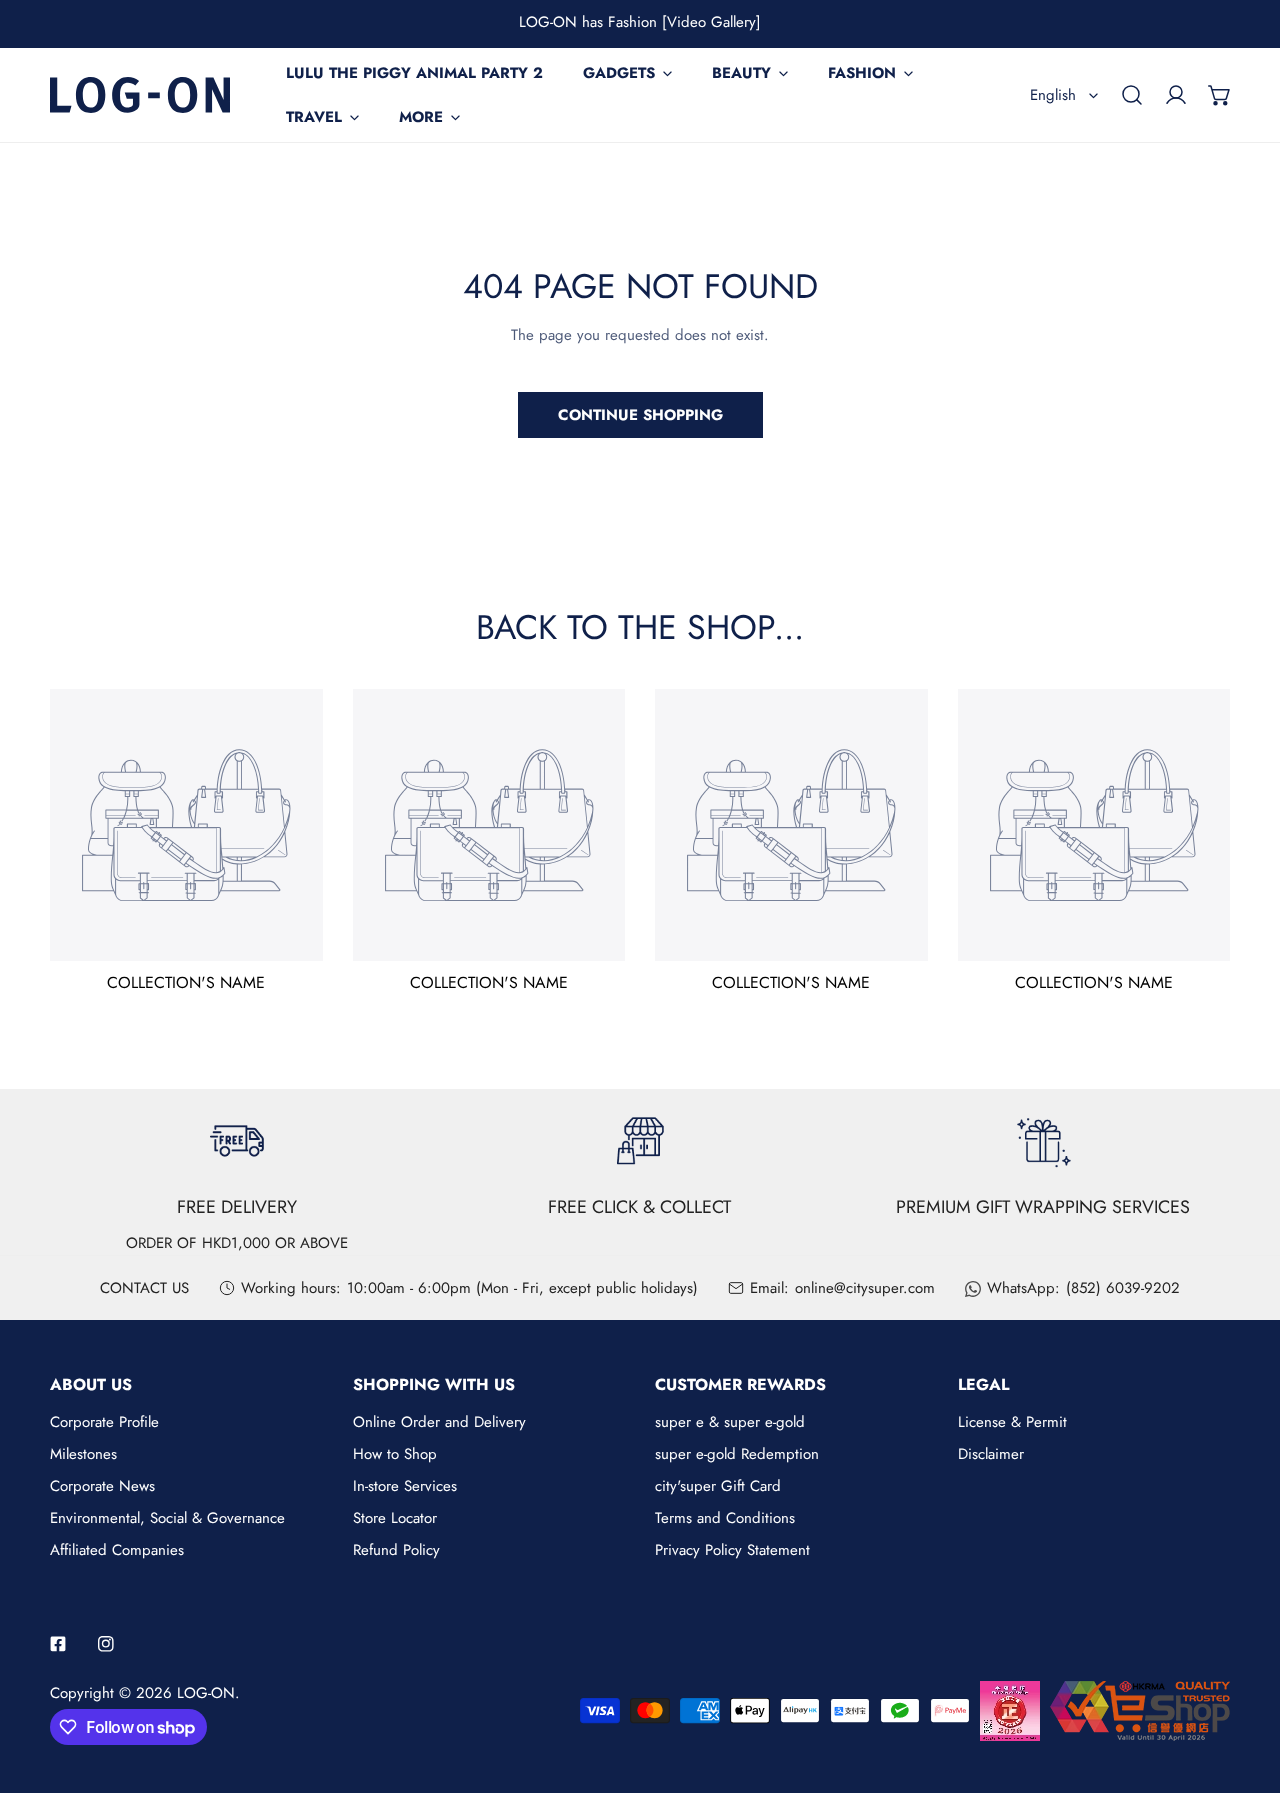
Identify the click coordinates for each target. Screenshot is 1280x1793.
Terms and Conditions (725, 1518)
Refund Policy (396, 1550)
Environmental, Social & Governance (167, 1518)
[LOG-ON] (140, 94)
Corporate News (102, 1486)
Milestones (83, 1454)
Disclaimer (991, 1454)
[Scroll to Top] (1244, 1687)
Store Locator (395, 1518)
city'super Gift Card (718, 1486)
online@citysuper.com (865, 1288)
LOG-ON (206, 1693)
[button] (1220, 95)
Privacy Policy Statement (732, 1550)
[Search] (1132, 95)
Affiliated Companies (117, 1550)
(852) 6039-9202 (1123, 1288)
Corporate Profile (104, 1422)
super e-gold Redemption (737, 1454)
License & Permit (1012, 1422)
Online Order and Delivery (439, 1422)
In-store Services (405, 1486)
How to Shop (395, 1454)
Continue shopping (640, 415)
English (1053, 95)
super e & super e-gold (730, 1422)
